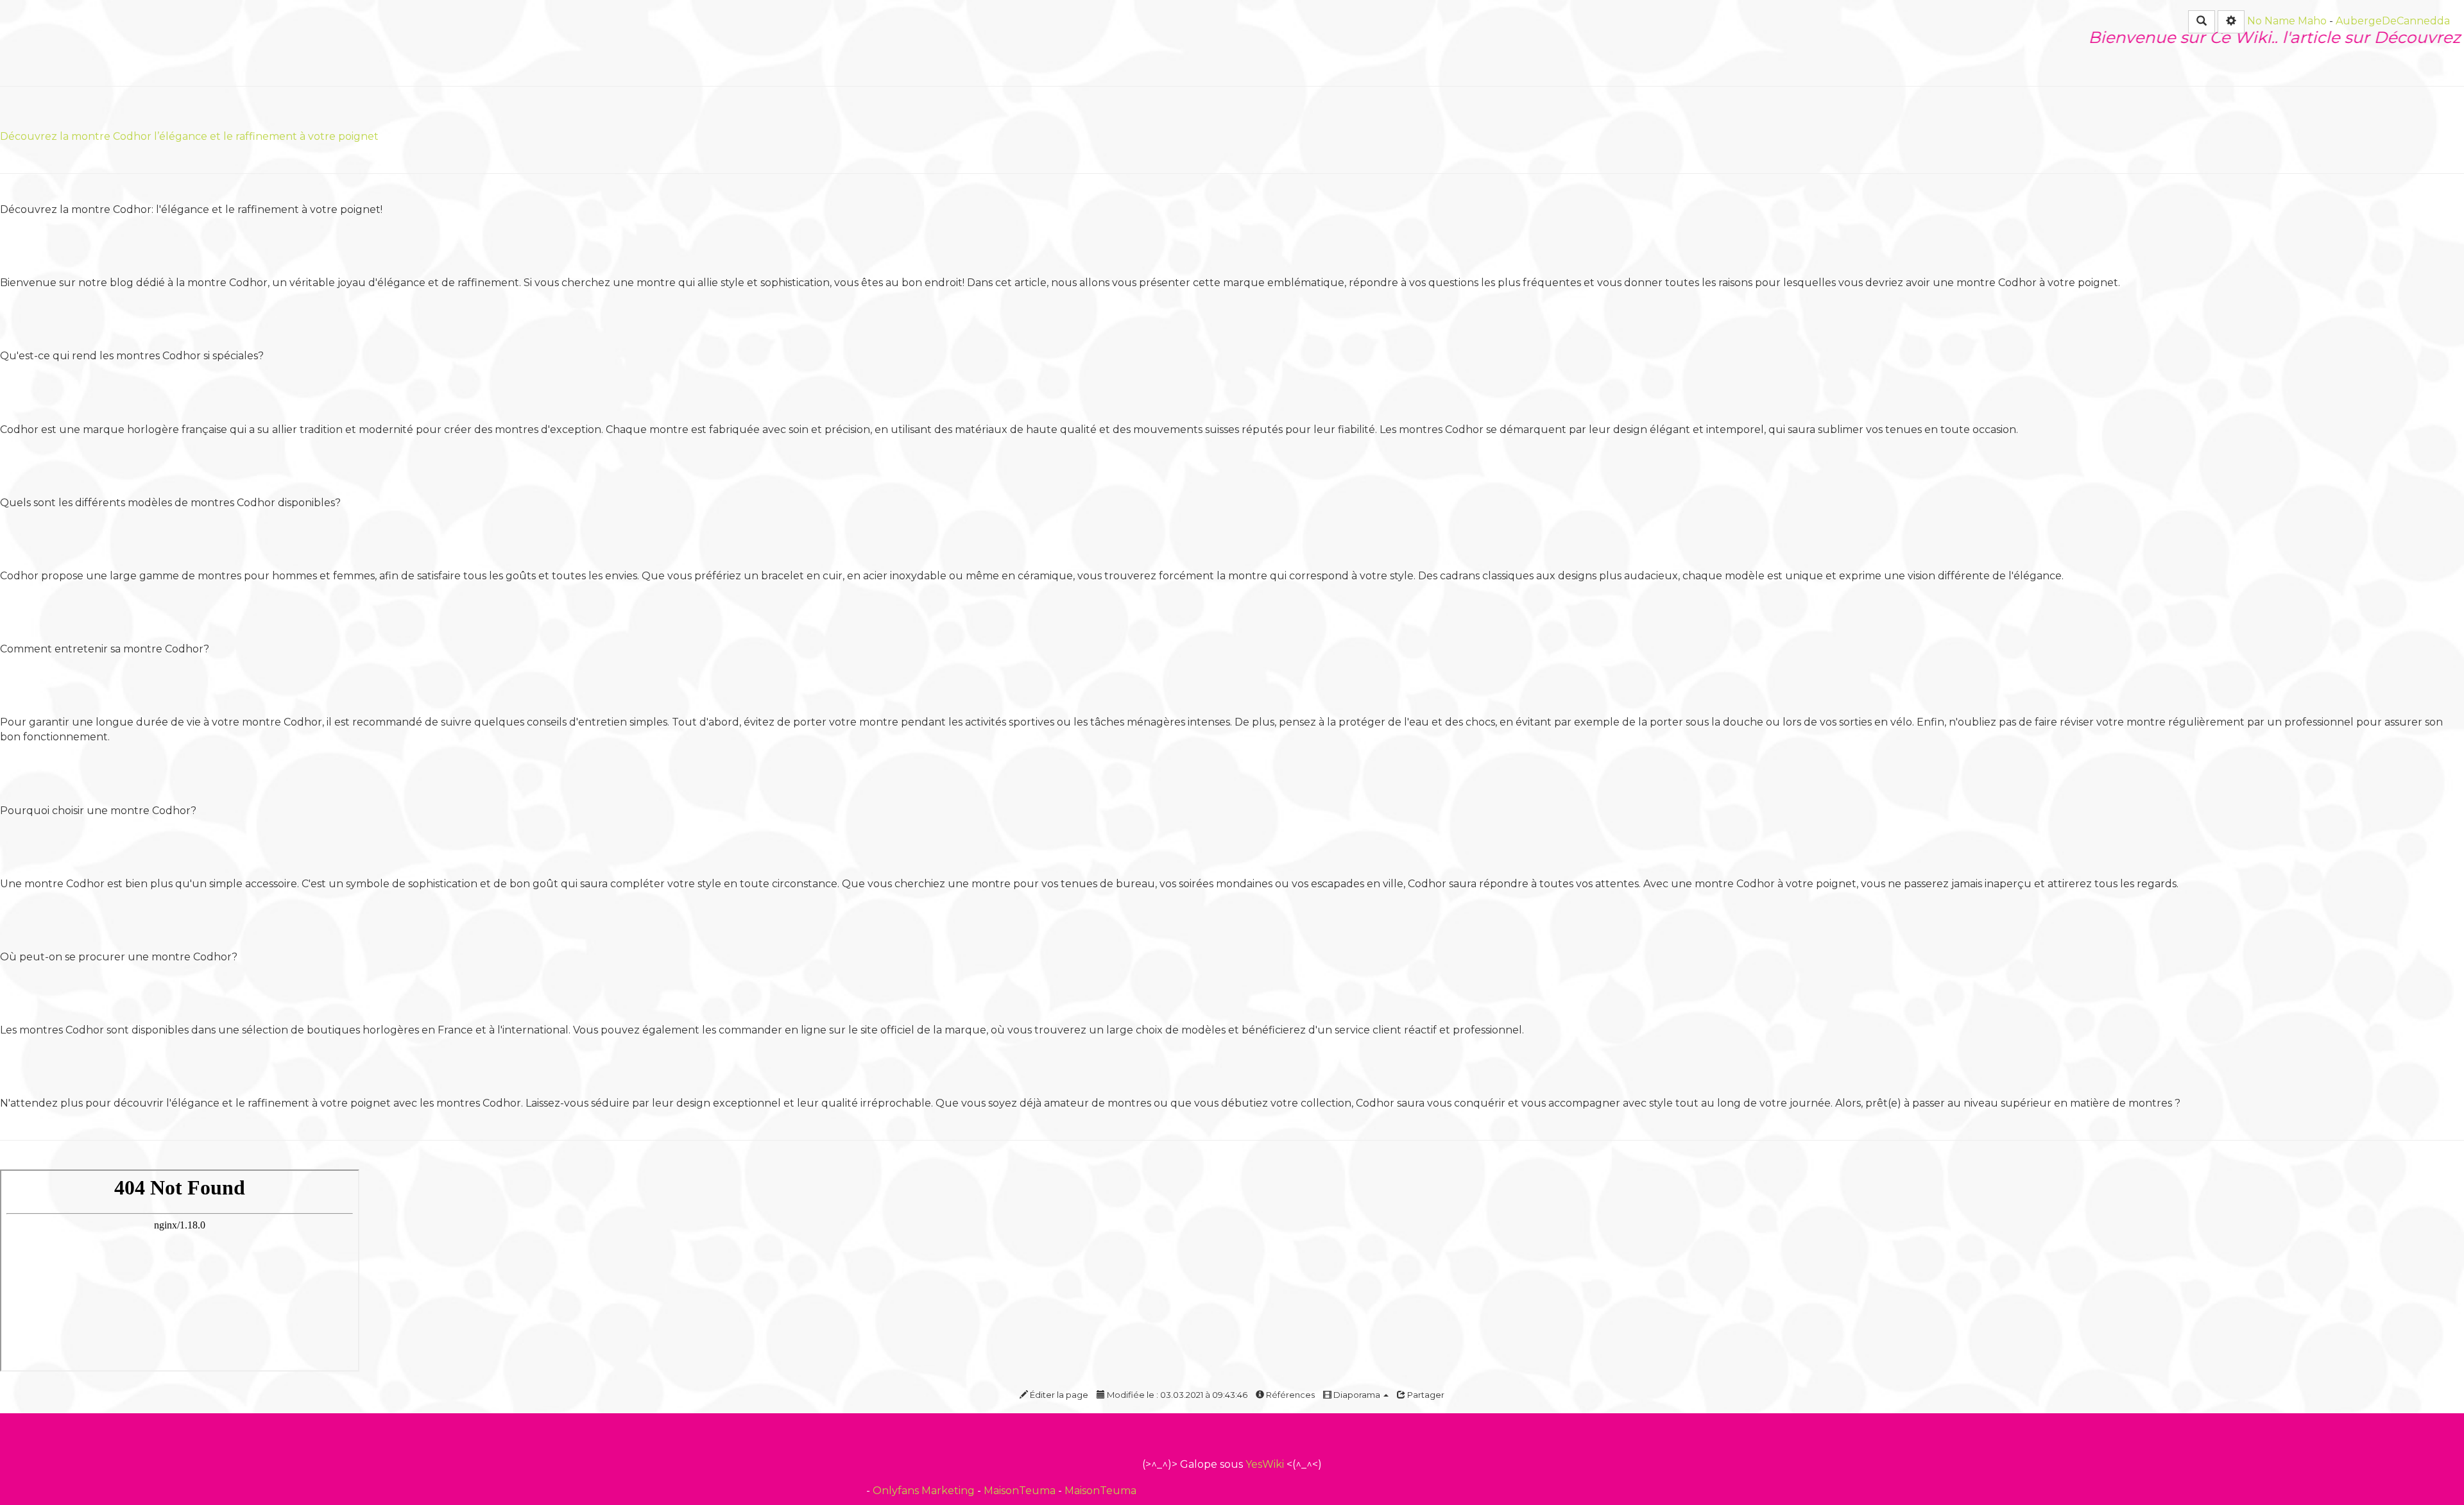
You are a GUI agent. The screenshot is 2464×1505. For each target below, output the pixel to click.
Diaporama (1357, 1395)
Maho (2312, 21)
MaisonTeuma (1021, 1491)
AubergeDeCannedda (2393, 21)
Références (1289, 1395)
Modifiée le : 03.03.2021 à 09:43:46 (1176, 1395)
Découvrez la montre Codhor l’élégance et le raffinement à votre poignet (189, 136)
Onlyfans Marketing (925, 1491)
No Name (2271, 21)
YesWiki (1265, 1464)
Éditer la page (1058, 1395)
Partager (1425, 1395)
